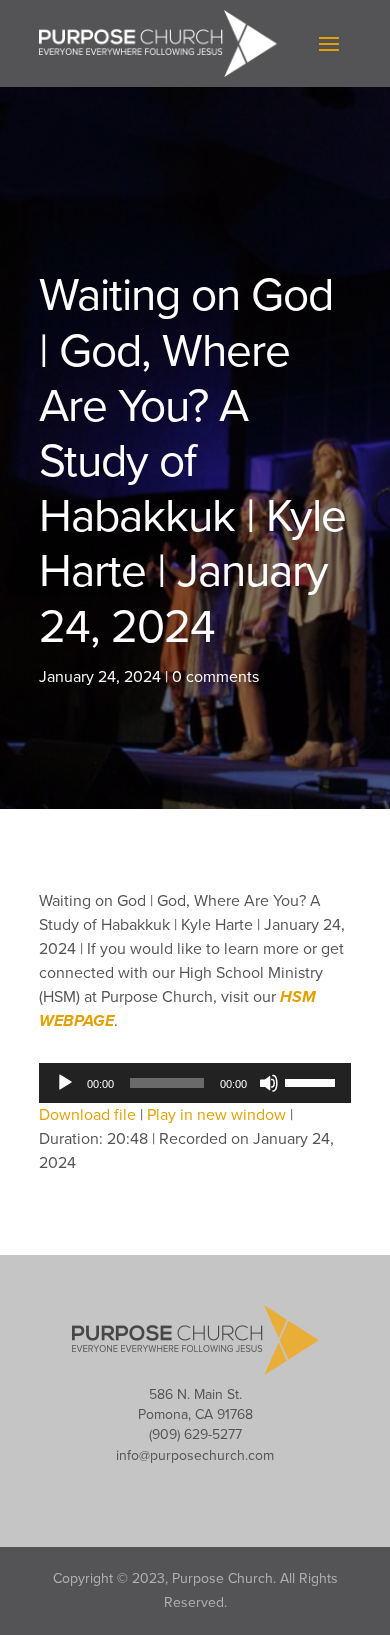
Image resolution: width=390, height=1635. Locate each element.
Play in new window (216, 1115)
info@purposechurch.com (195, 1455)
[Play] (65, 1083)
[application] (195, 1083)
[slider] (313, 1081)
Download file (87, 1115)
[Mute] (269, 1083)
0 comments (215, 677)
